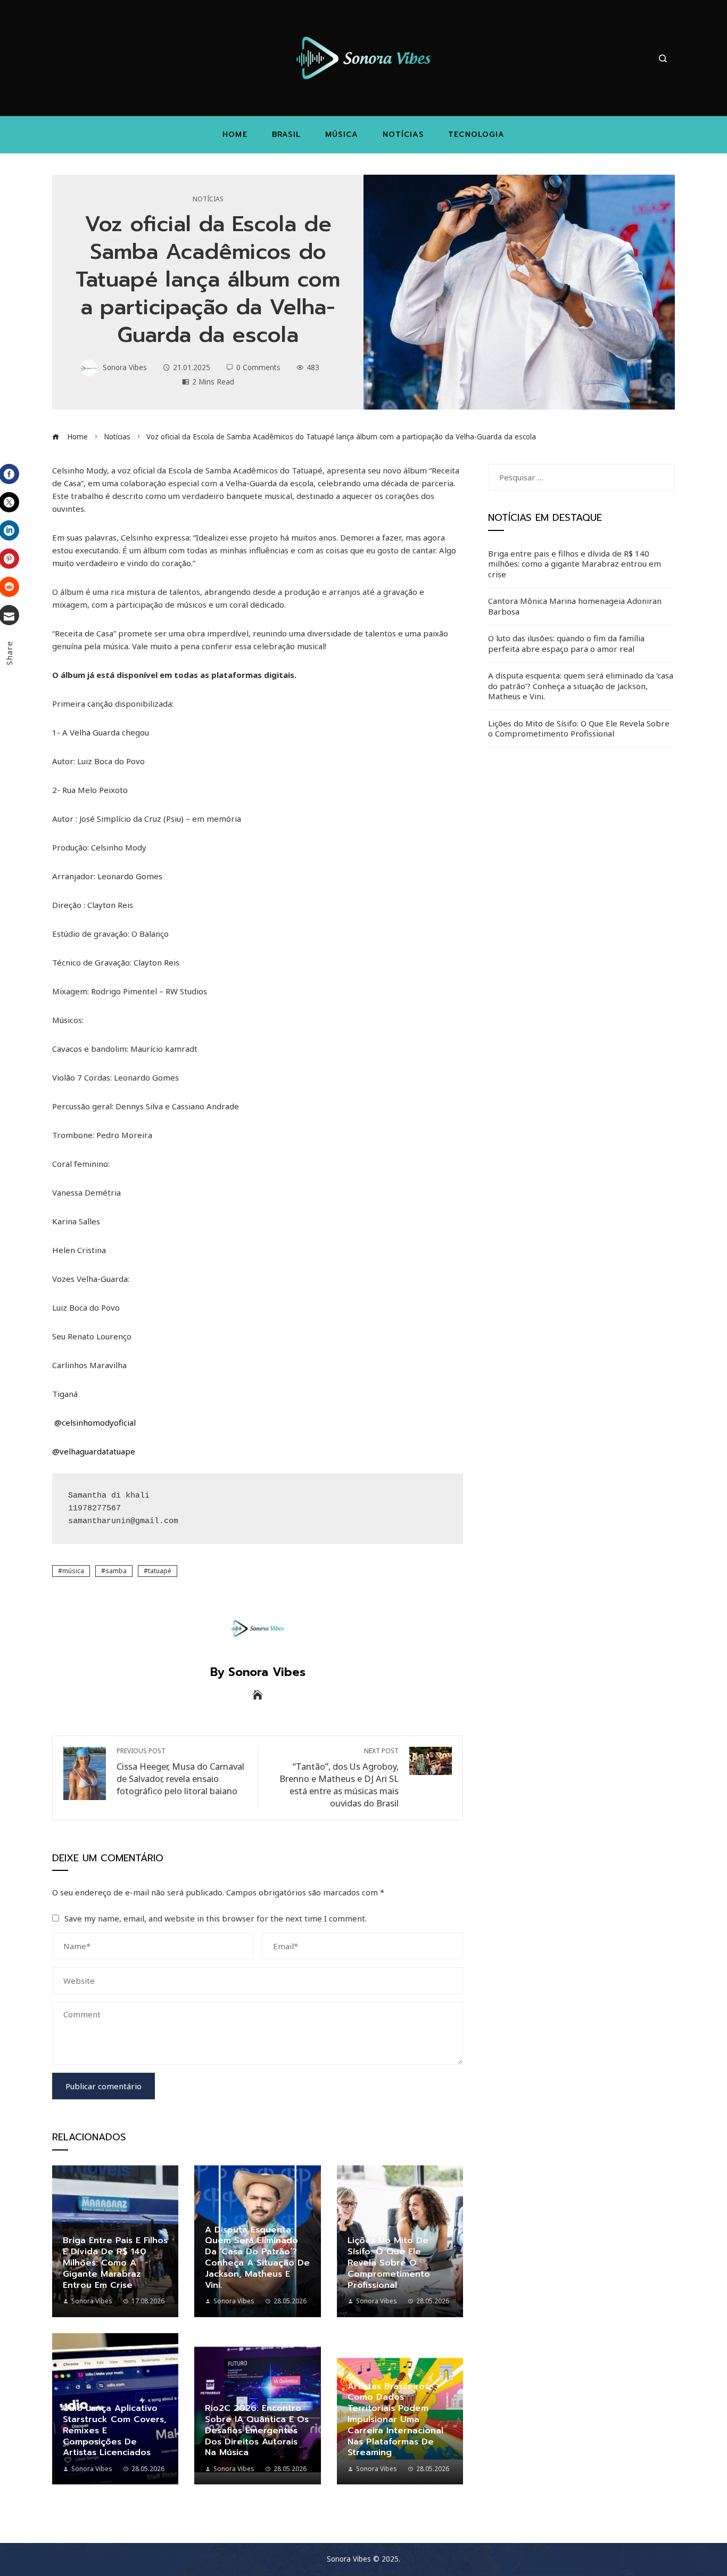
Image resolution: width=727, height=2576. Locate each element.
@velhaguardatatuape (94, 1451)
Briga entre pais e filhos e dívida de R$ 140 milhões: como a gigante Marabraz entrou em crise (115, 2263)
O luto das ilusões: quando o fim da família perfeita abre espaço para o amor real (566, 643)
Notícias (208, 199)
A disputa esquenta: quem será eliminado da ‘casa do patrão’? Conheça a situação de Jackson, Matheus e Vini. (257, 2258)
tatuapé (160, 1571)
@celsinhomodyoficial (95, 1422)
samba (116, 1571)
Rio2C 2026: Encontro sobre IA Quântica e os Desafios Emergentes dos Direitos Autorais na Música (257, 2430)
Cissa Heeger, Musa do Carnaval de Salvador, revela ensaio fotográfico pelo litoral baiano (180, 1772)
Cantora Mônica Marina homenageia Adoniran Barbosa (575, 606)
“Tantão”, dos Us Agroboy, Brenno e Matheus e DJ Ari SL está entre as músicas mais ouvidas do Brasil (339, 1778)
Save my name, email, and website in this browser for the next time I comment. (216, 1918)
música (73, 1571)
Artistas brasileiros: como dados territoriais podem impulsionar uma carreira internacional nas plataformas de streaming (395, 2420)
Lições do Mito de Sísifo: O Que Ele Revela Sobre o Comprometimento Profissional (389, 2263)
